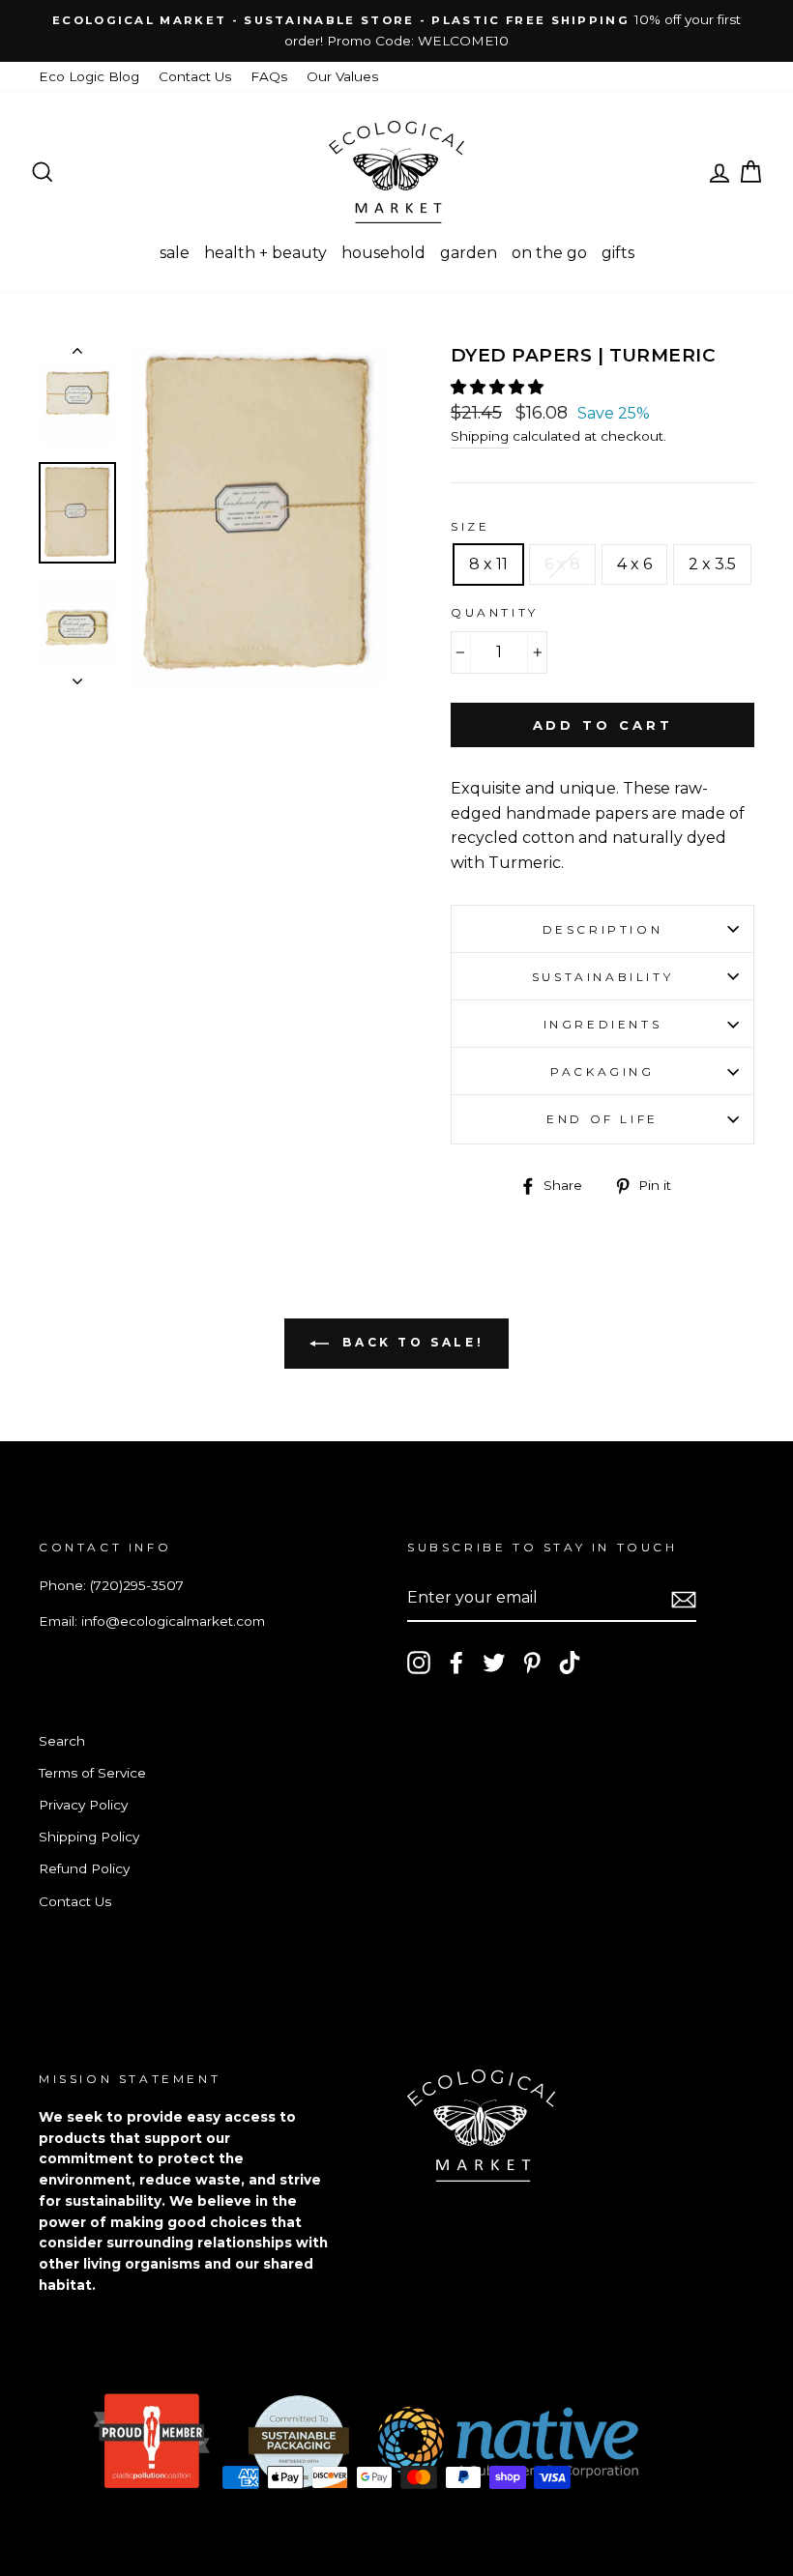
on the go (549, 253)
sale (175, 253)
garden (469, 253)
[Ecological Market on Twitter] (494, 1663)
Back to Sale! (410, 1342)
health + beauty (265, 253)
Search (62, 1741)
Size (470, 526)
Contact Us (195, 76)
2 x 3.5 (712, 564)
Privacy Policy (83, 1805)
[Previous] (77, 355)
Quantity (495, 612)
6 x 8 (562, 564)
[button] (499, 387)
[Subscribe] (684, 1599)
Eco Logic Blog (89, 76)
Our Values (342, 76)
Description (603, 929)
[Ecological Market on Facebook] (456, 1663)
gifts (618, 253)
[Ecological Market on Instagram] (419, 1663)
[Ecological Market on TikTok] (570, 1663)
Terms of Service (92, 1773)
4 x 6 (634, 564)
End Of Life (602, 1119)
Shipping (480, 436)
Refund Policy (84, 1868)
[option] (396, 31)
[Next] (77, 676)
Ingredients (603, 1024)
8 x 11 (488, 564)
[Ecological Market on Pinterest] (532, 1663)
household (383, 253)
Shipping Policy (89, 1837)
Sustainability (602, 977)
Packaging (602, 1071)
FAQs (269, 76)
